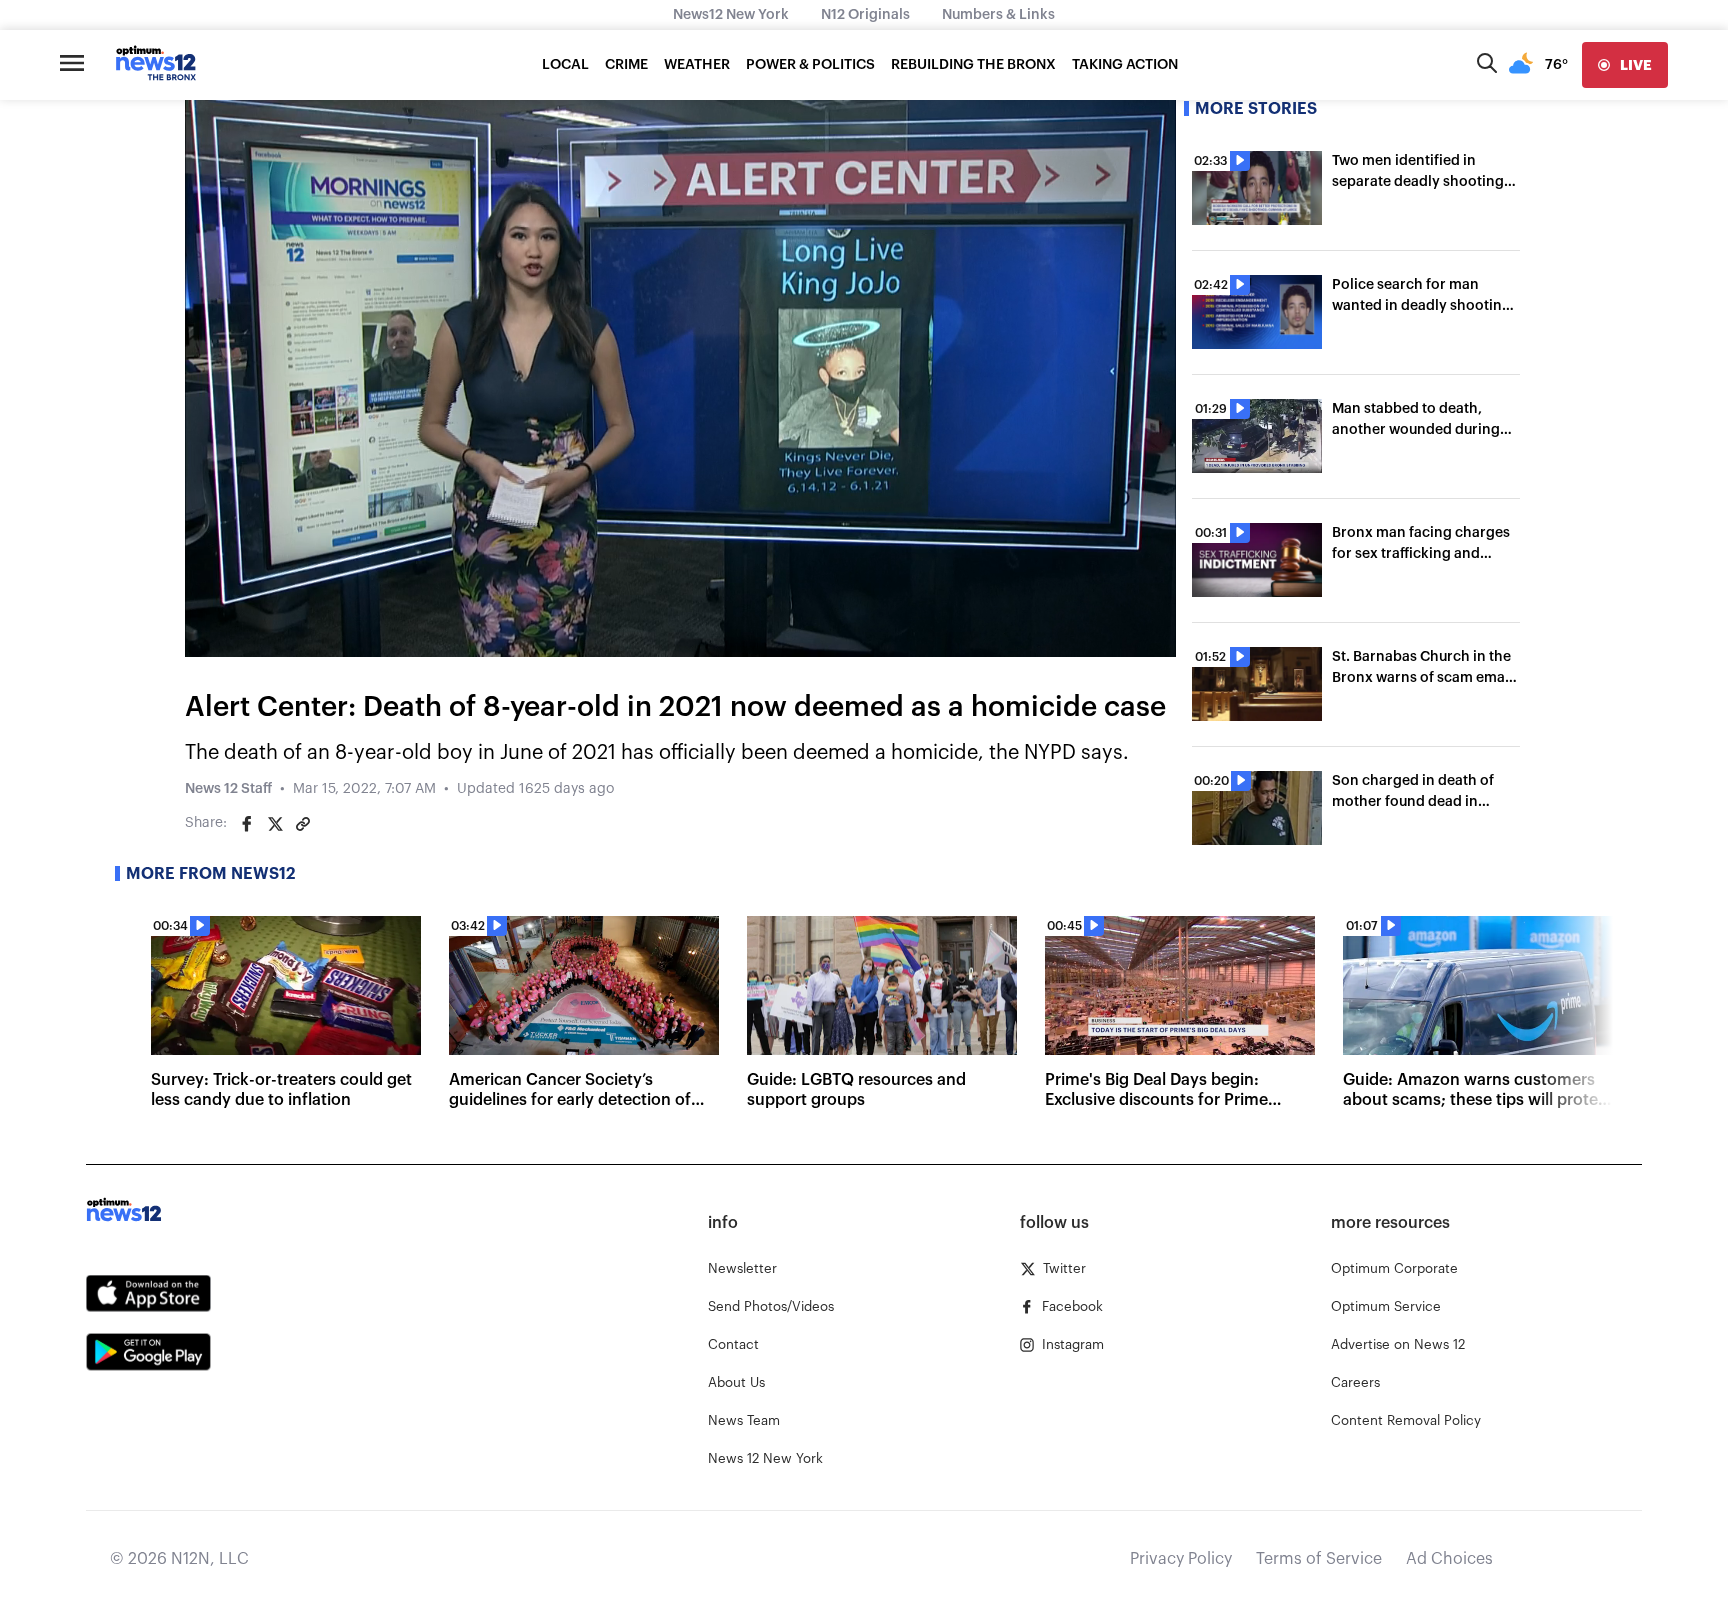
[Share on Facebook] (247, 824)
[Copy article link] (303, 824)
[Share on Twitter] (275, 824)
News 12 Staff (228, 789)
